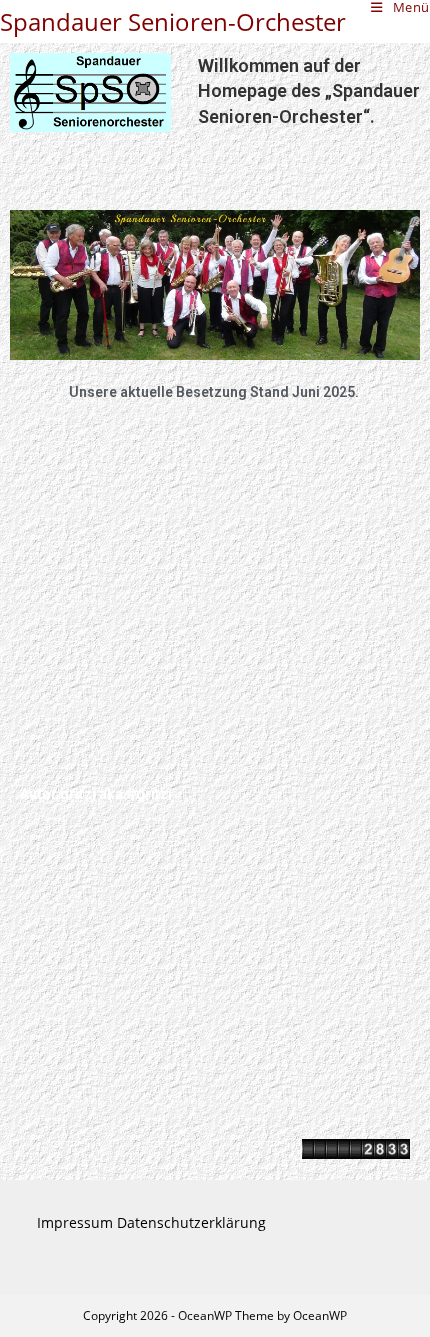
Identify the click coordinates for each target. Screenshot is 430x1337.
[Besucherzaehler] (356, 1147)
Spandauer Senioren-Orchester (173, 21)
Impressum (75, 1222)
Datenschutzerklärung (191, 1222)
